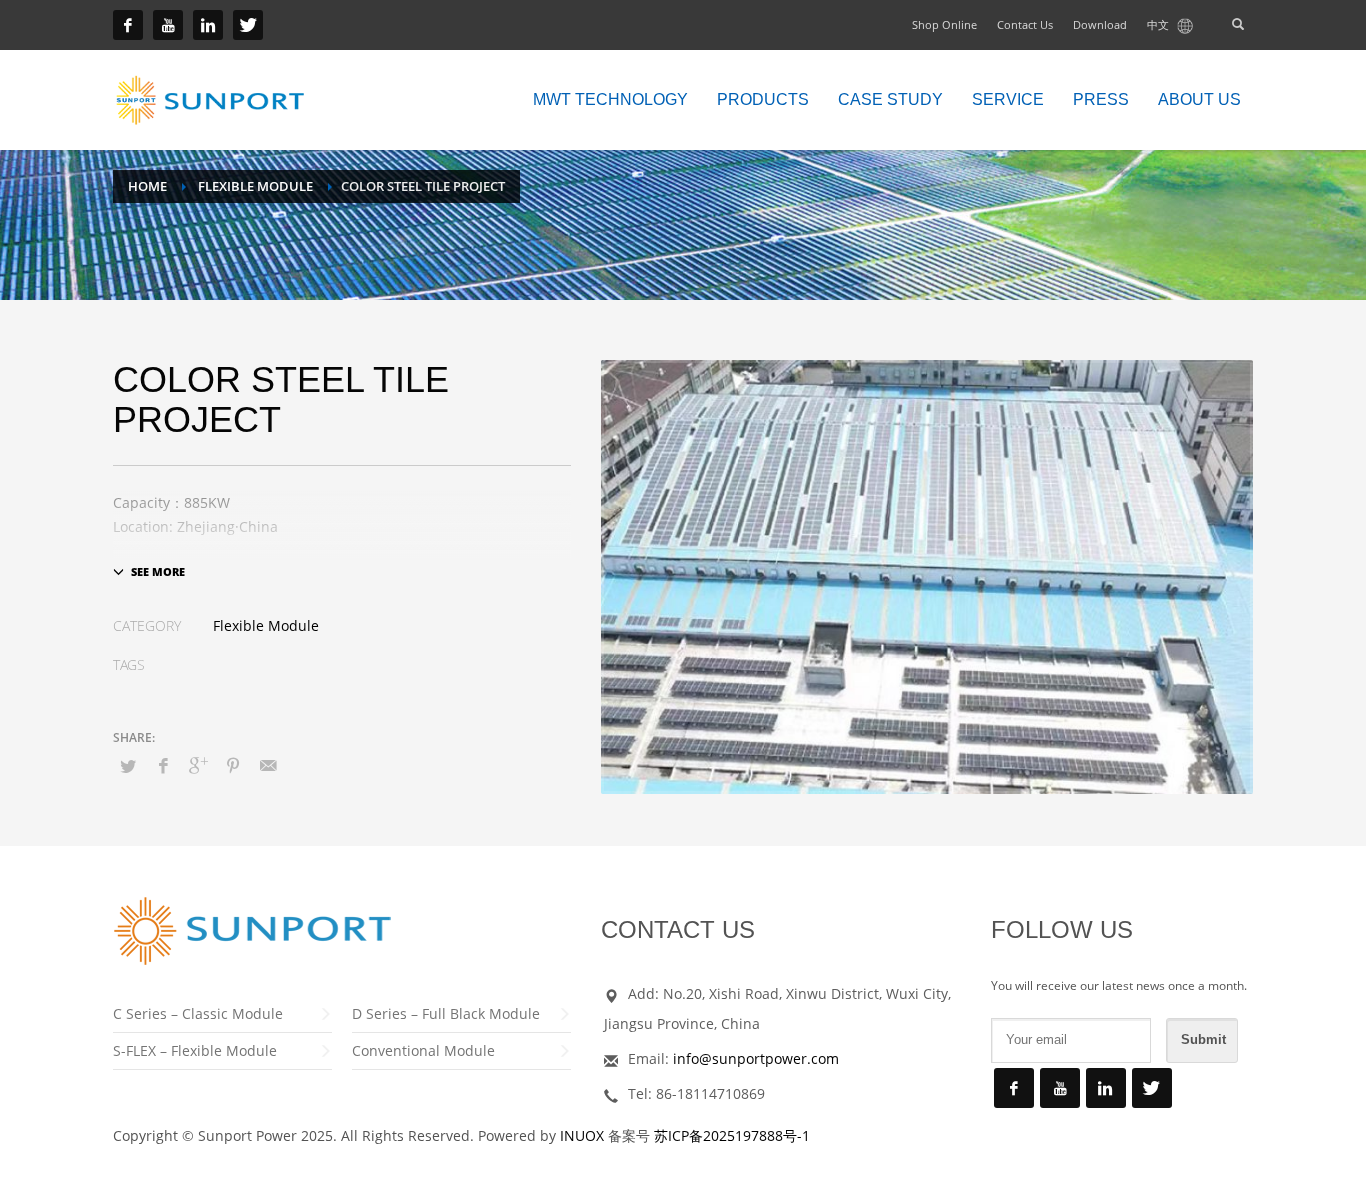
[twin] (248, 25)
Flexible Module (266, 625)
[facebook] (128, 25)
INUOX (582, 1135)
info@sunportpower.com (756, 1058)
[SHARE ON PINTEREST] (233, 765)
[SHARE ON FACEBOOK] (163, 765)
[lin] (208, 25)
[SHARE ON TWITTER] (128, 766)
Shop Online (944, 24)
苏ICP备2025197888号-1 (732, 1135)
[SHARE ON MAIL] (268, 765)
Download (1100, 24)
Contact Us (1025, 24)
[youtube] (168, 25)
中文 (1159, 24)
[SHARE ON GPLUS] (198, 765)
